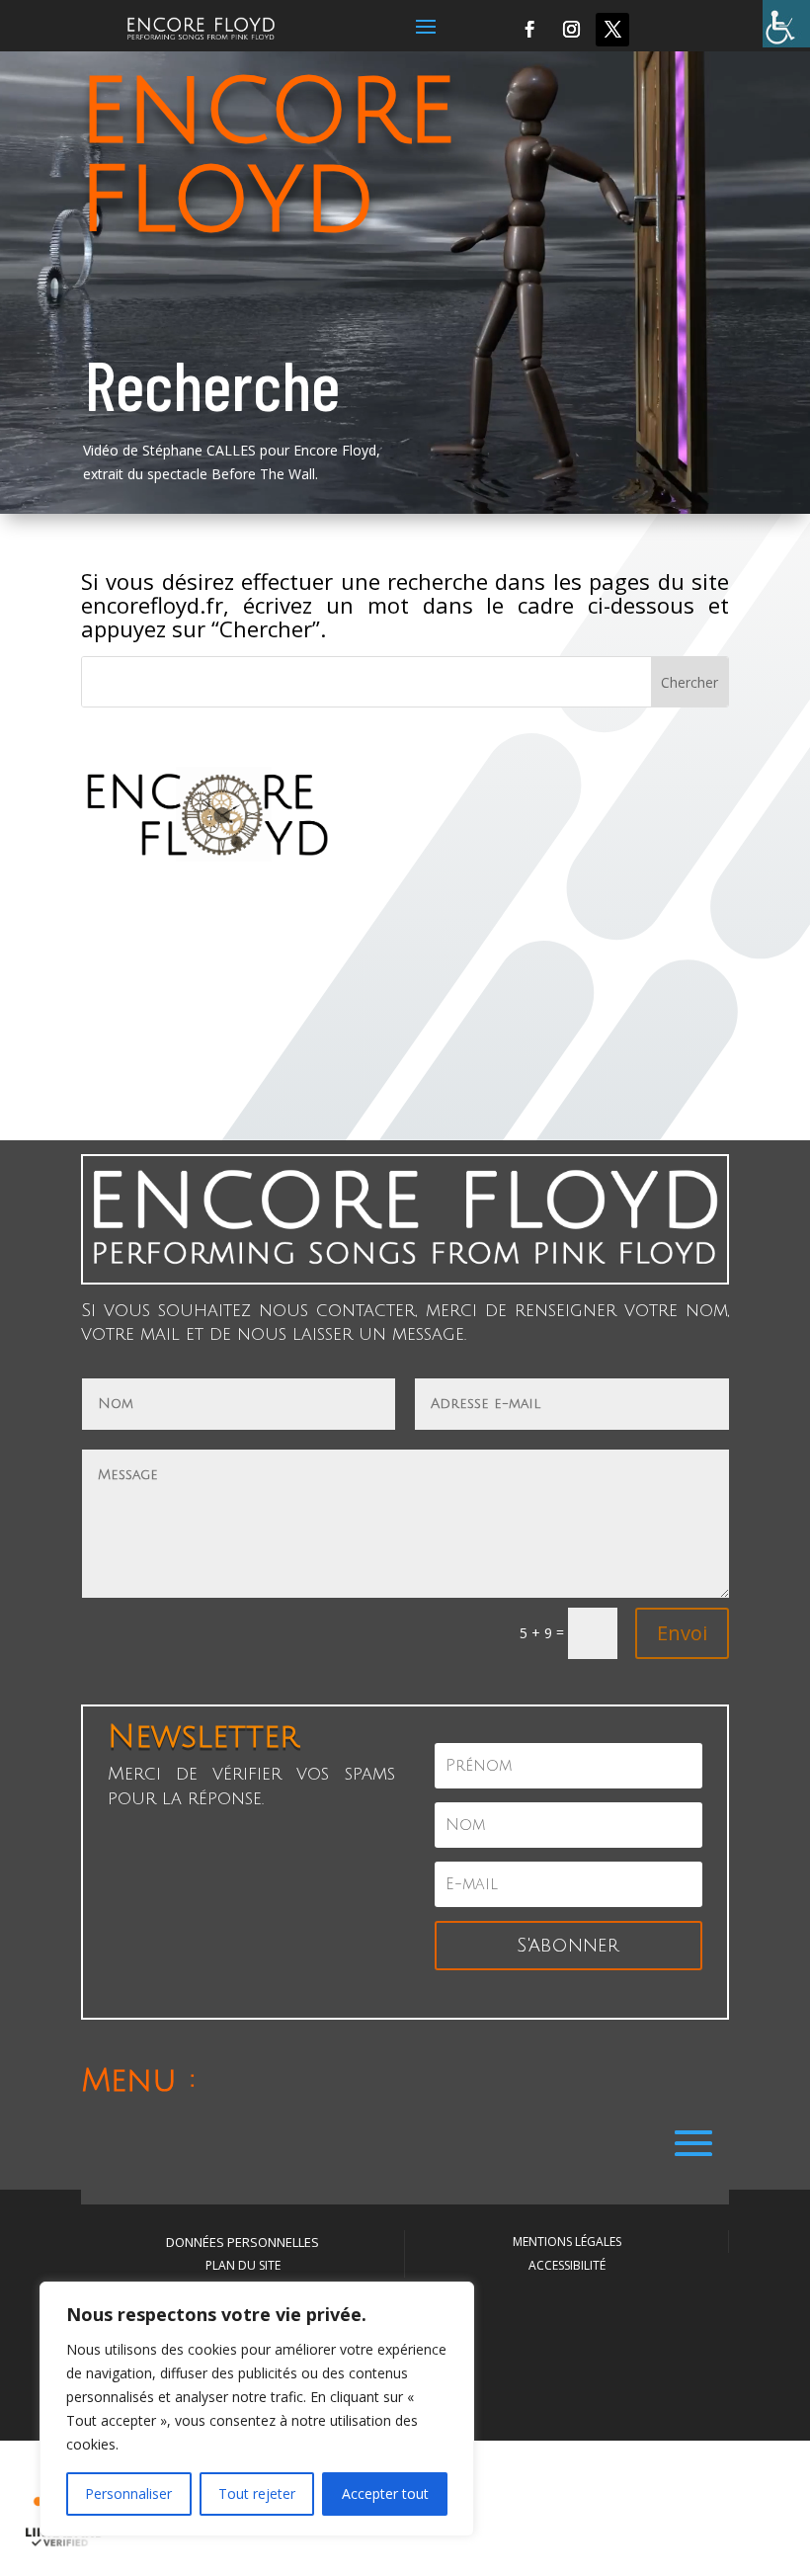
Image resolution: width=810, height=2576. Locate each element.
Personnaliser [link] (128, 2493)
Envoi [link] (682, 1633)
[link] (786, 24)
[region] (257, 2409)
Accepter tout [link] (385, 2493)
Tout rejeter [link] (257, 2493)
